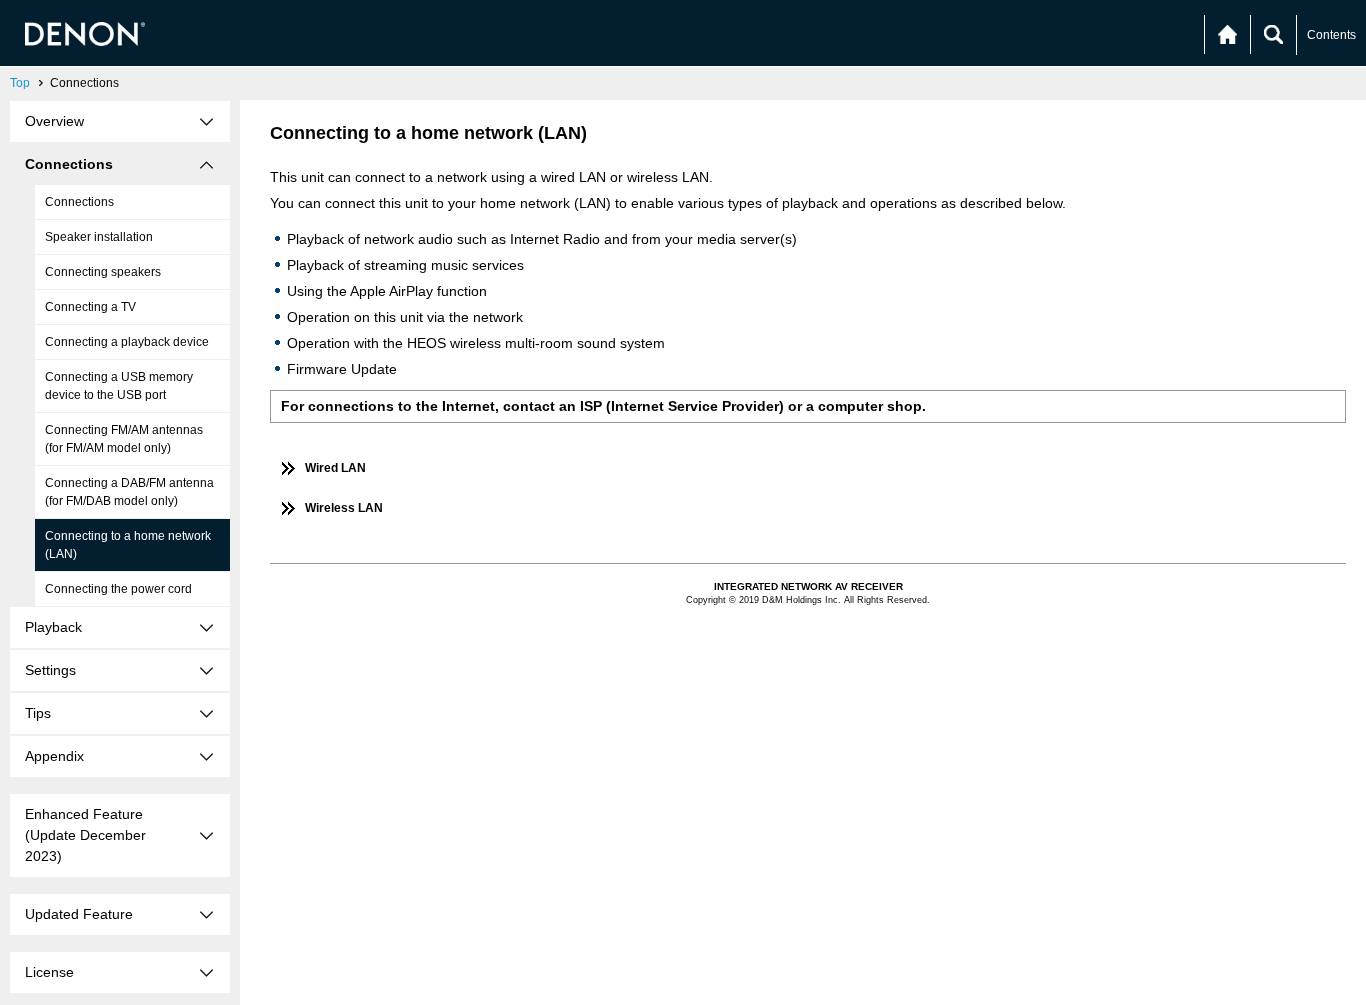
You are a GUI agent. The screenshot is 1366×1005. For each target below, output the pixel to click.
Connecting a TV (90, 307)
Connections (79, 202)
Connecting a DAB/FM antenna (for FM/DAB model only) (129, 492)
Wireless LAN (344, 508)
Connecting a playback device (127, 342)
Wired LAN (335, 468)
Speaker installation (99, 237)
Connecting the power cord (118, 589)
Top (20, 83)
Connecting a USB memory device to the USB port (119, 386)
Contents (1331, 35)
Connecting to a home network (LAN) (128, 545)
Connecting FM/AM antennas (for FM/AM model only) (124, 439)
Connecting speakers (103, 272)
